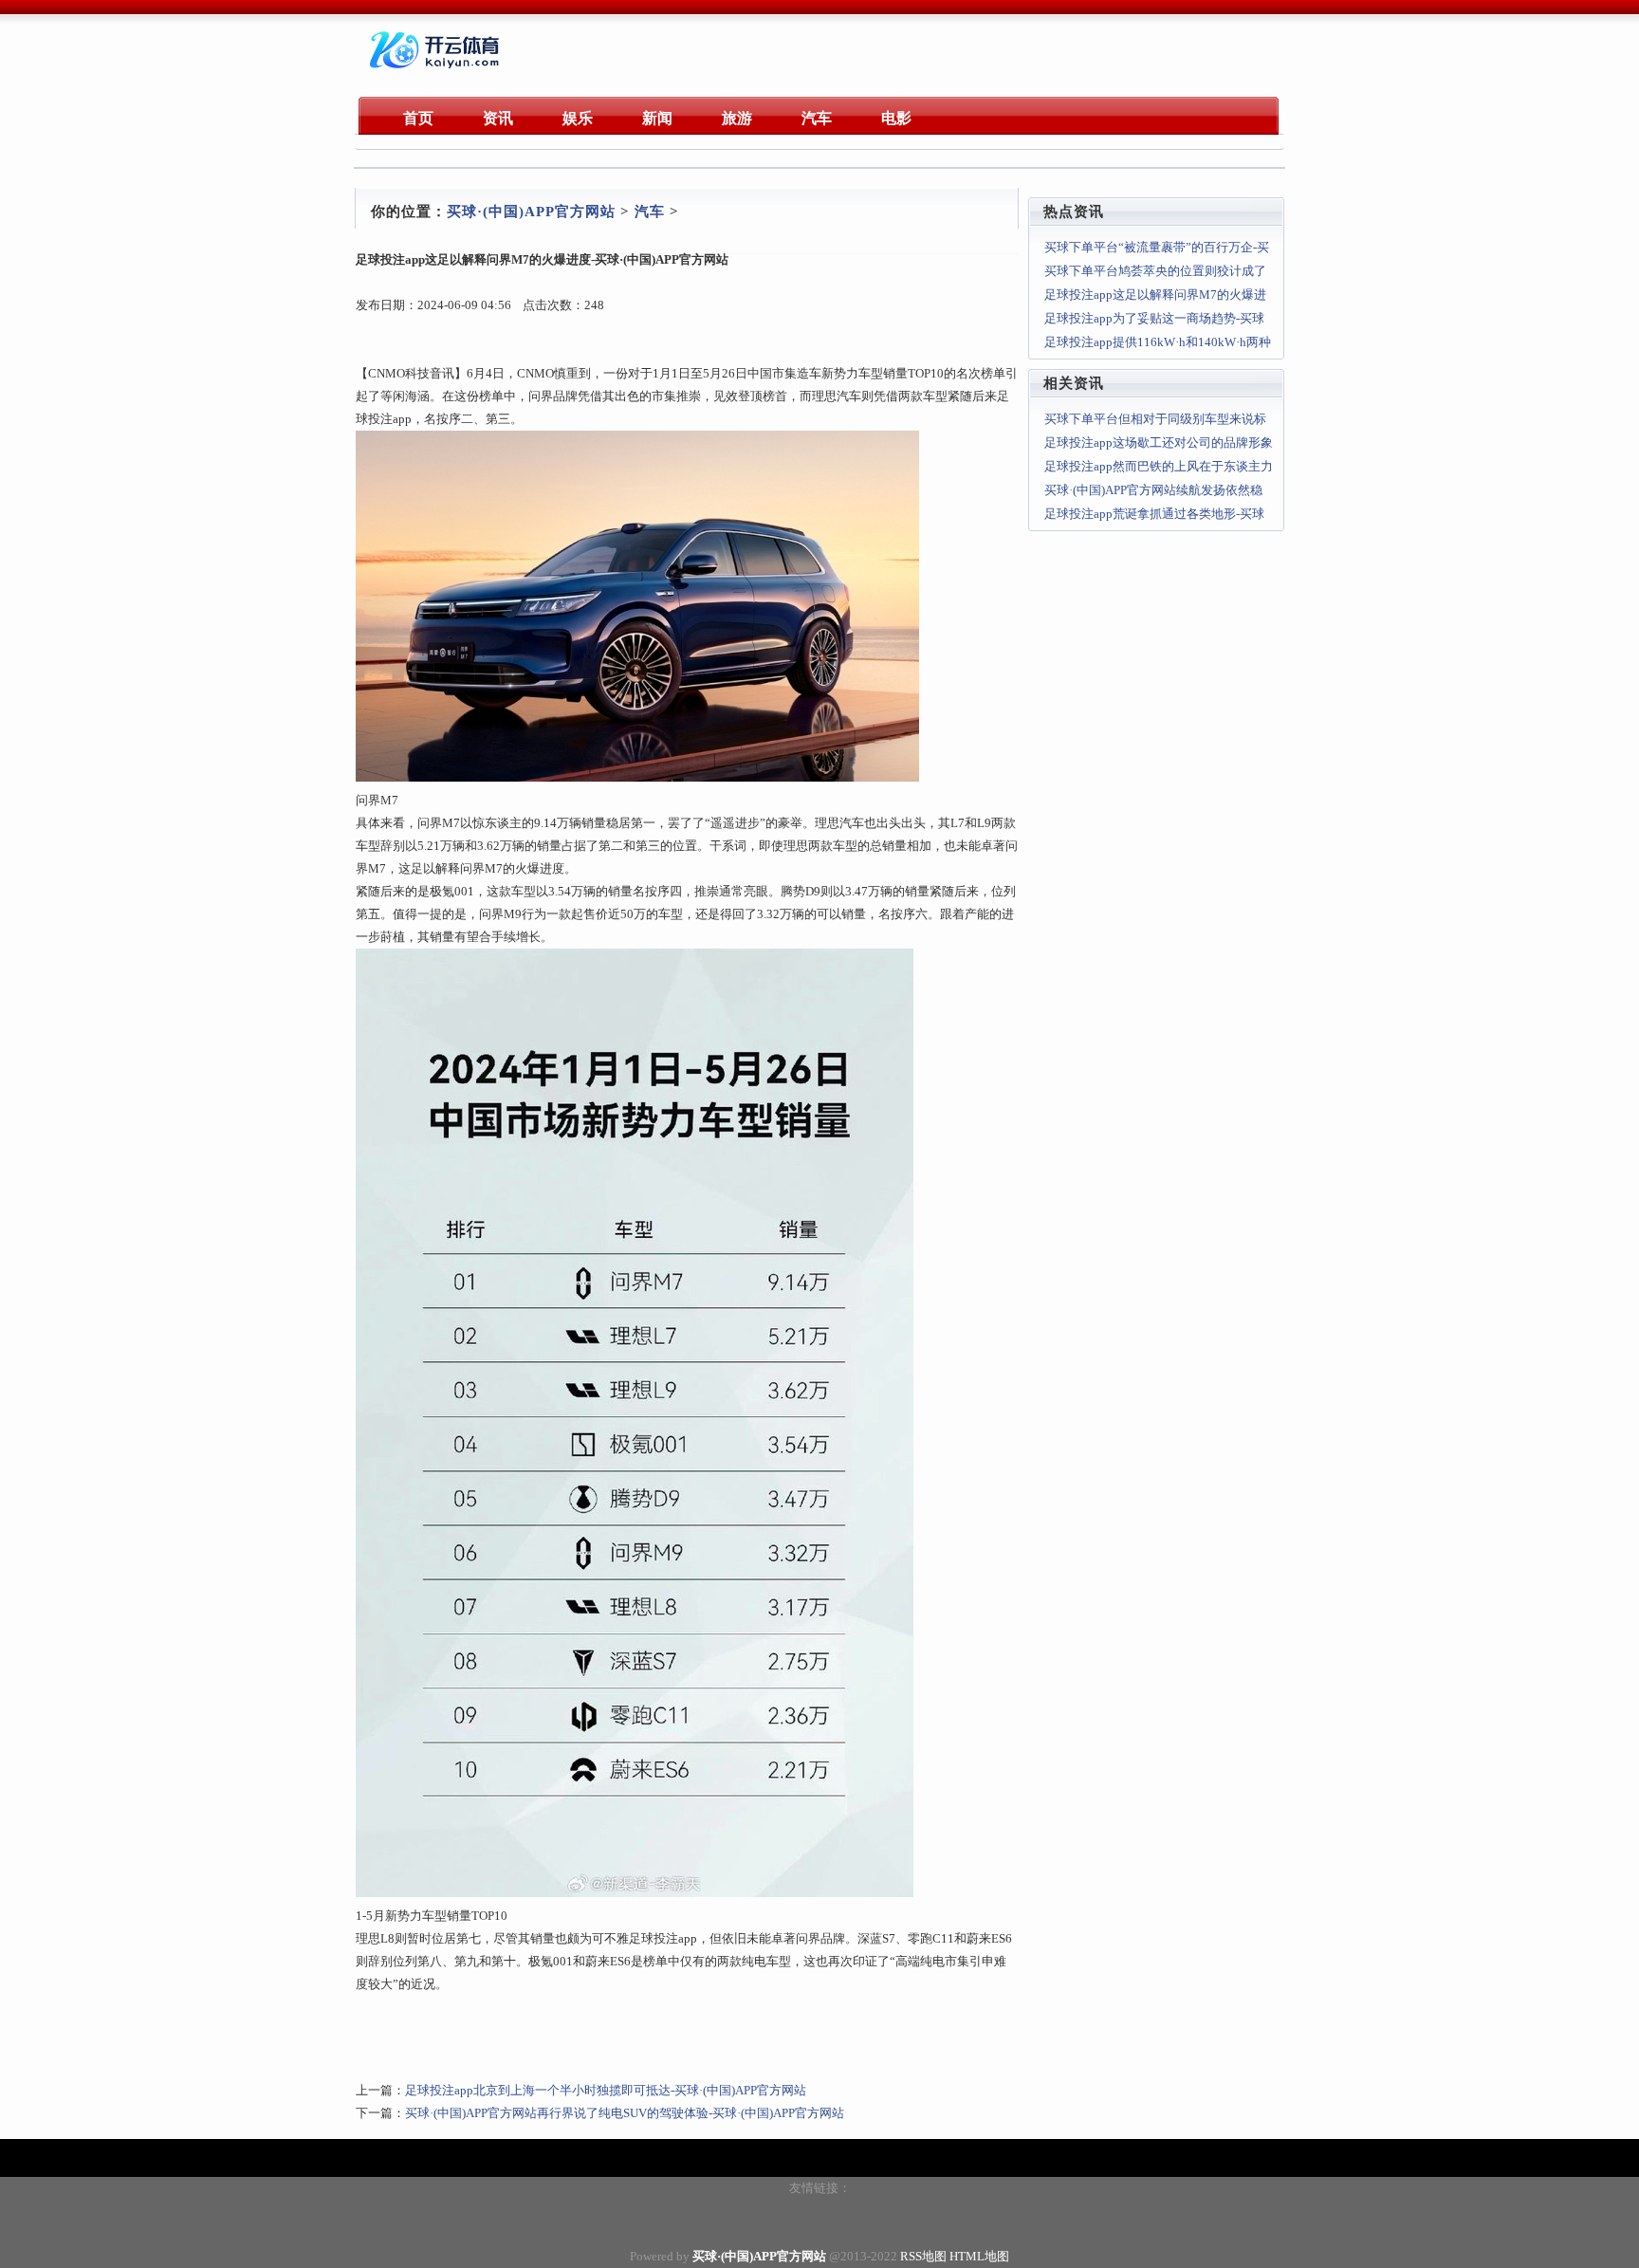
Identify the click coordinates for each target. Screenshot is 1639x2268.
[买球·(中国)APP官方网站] (437, 71)
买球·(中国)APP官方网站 (531, 212)
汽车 (650, 212)
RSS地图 (923, 2256)
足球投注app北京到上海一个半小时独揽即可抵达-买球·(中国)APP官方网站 (606, 2090)
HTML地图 (979, 2256)
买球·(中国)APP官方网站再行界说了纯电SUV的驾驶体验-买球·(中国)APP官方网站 (625, 2113)
